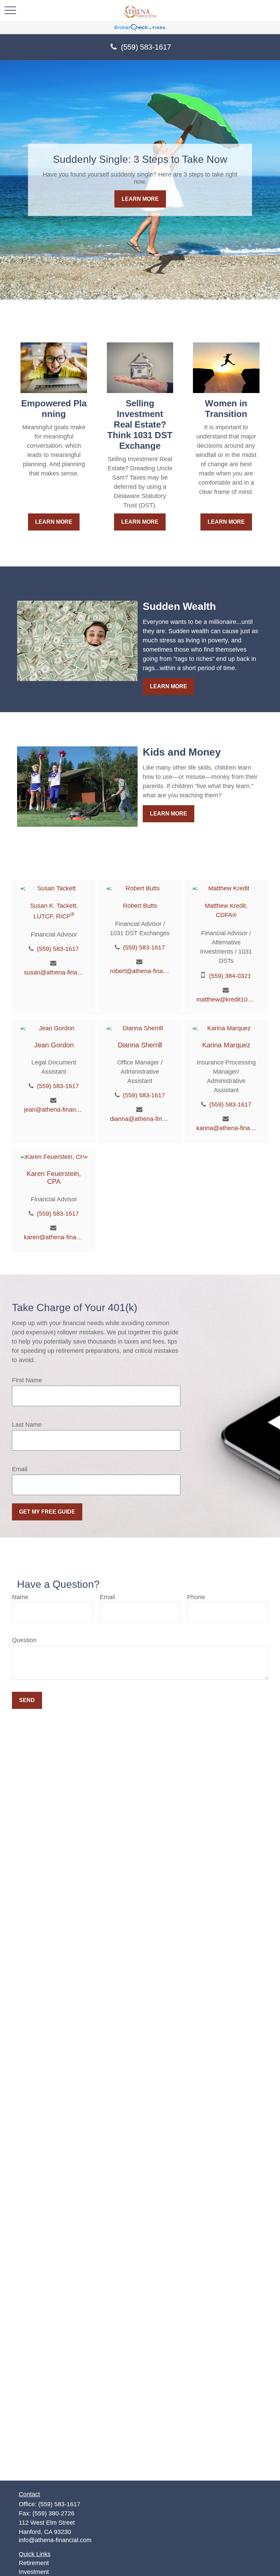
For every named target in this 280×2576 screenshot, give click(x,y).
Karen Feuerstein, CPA (54, 1178)
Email (20, 1469)
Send (27, 1700)
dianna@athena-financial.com (140, 1119)
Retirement (34, 2563)
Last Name (27, 1425)
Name (20, 1597)
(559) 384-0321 (230, 976)
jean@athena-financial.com (54, 1110)
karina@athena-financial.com (226, 1128)
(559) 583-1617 (146, 47)
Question (24, 1640)
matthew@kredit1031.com (226, 999)
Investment (34, 2572)
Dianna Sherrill (140, 1045)
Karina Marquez (226, 1045)
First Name (27, 1380)
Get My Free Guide (47, 1512)
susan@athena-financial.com (54, 972)
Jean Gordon (54, 1045)
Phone (196, 1597)
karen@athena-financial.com (54, 1237)
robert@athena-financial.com (140, 971)
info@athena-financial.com (55, 2540)
